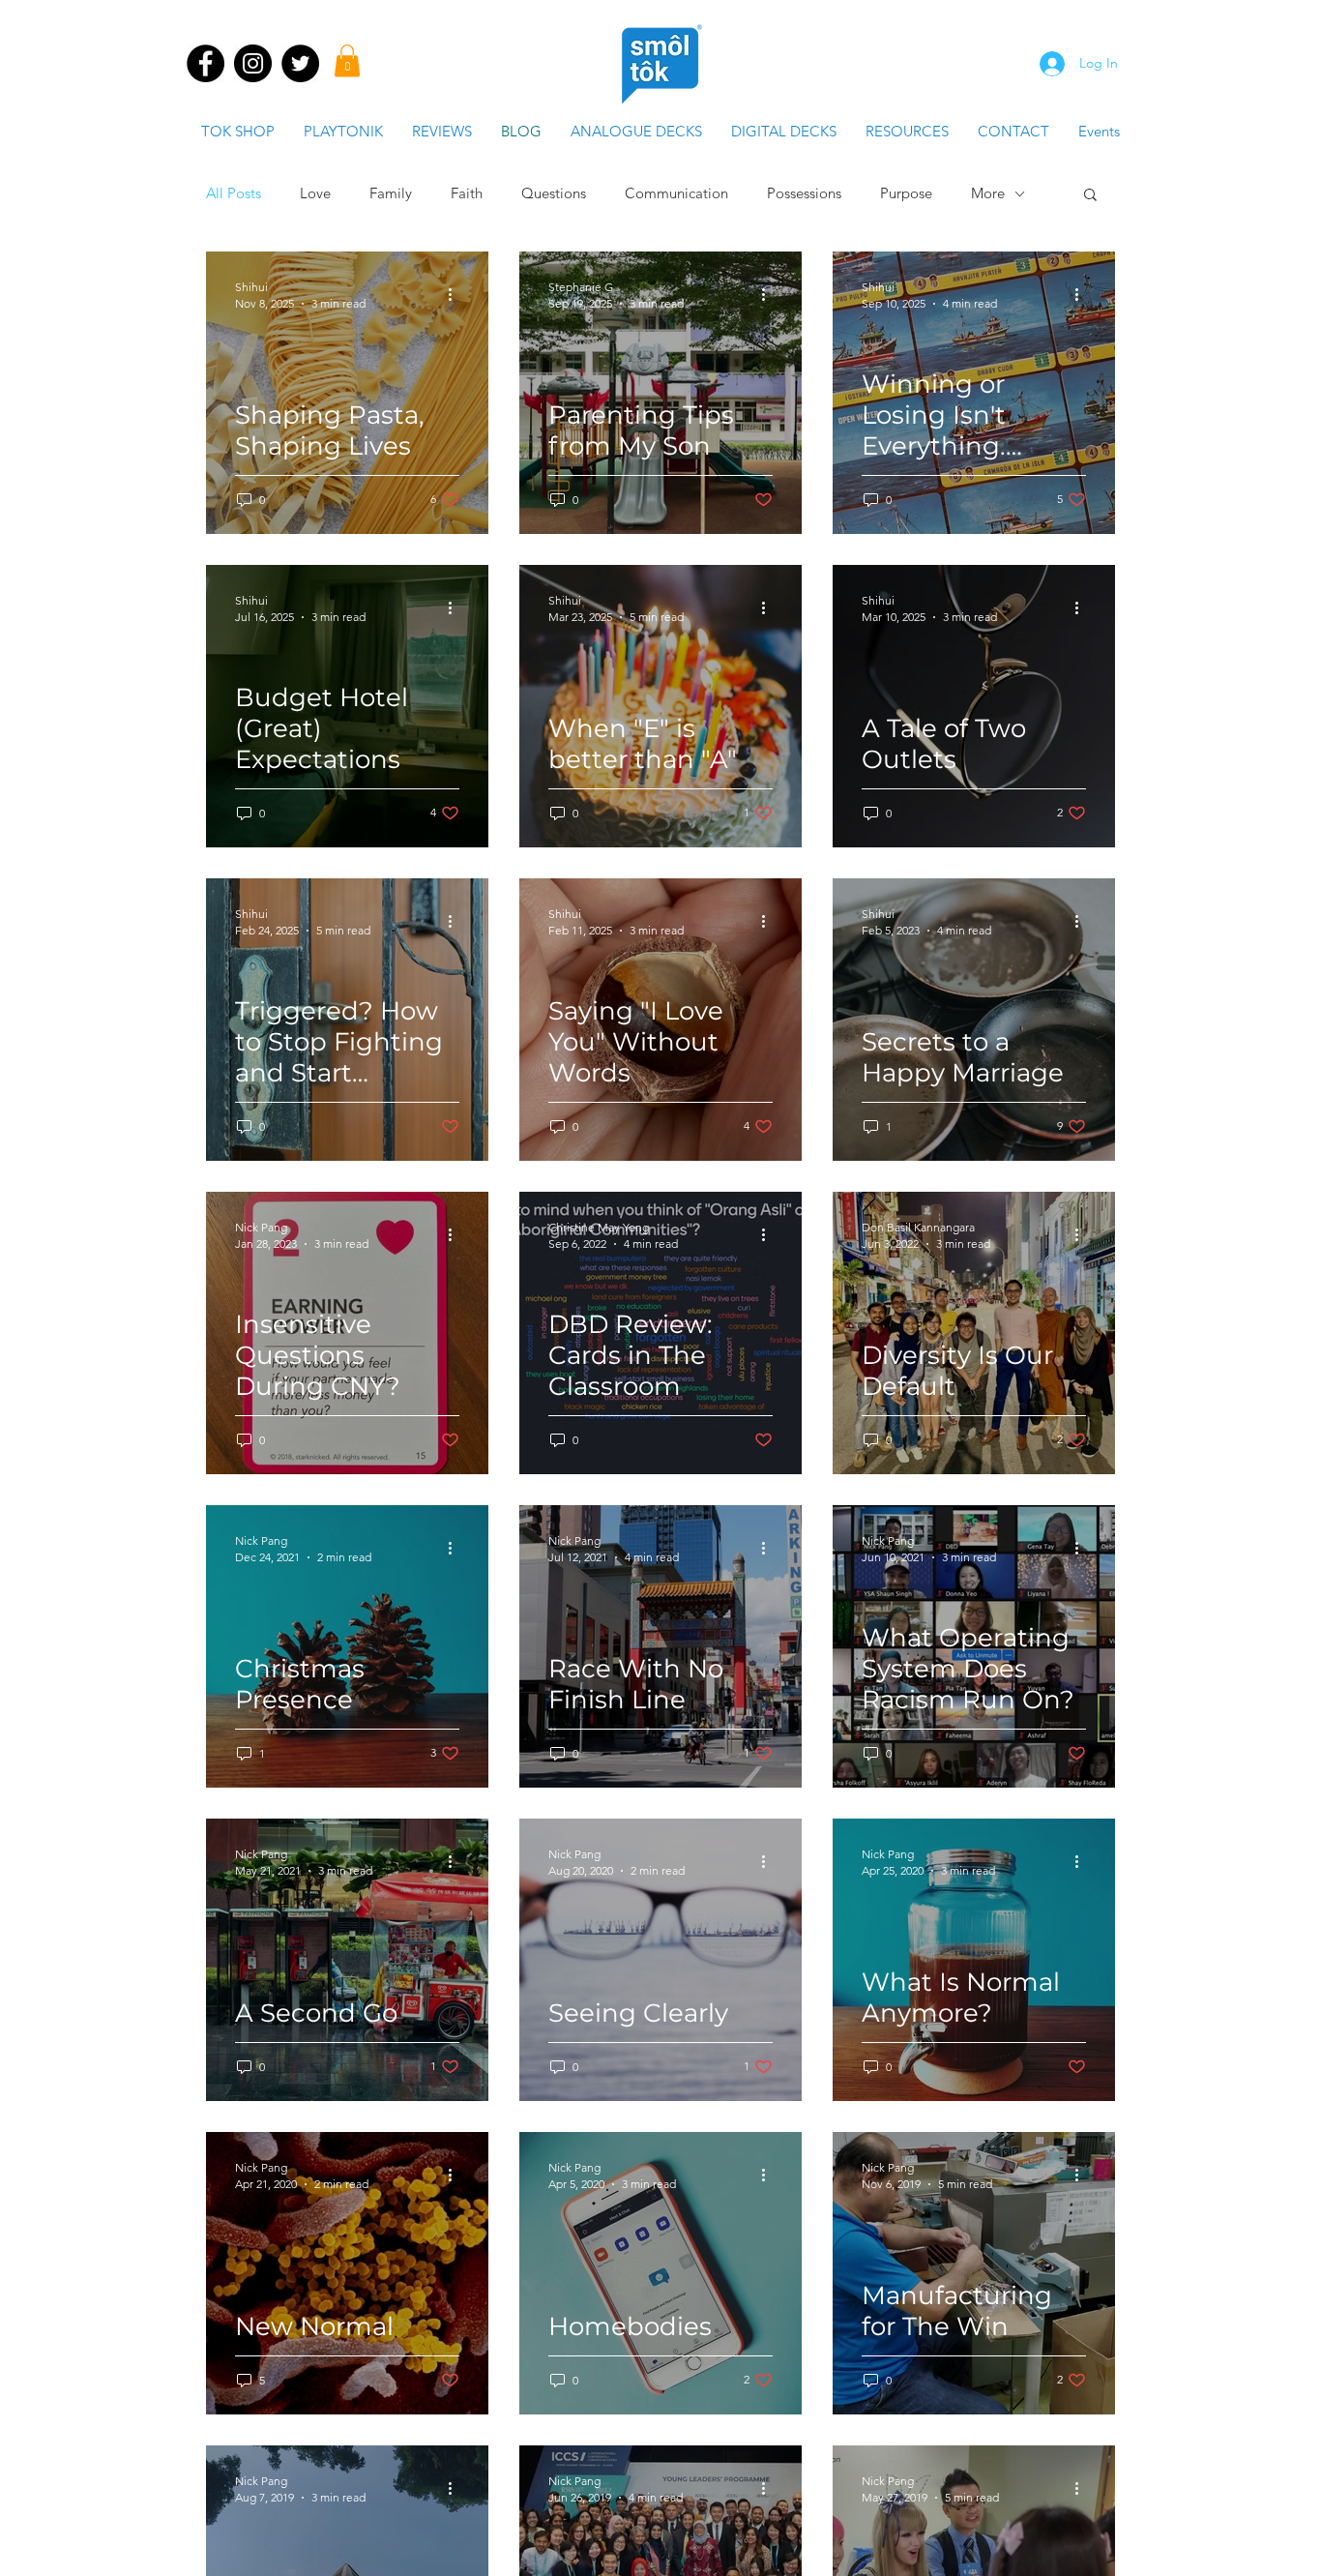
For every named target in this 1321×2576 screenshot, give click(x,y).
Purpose (906, 193)
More (988, 193)
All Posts (234, 193)
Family (391, 193)
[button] (347, 60)
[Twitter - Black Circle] (300, 63)
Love (315, 193)
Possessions (804, 193)
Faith (467, 193)
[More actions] (456, 294)
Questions (554, 193)
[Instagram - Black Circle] (253, 63)
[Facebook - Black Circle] (205, 63)
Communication (676, 193)
